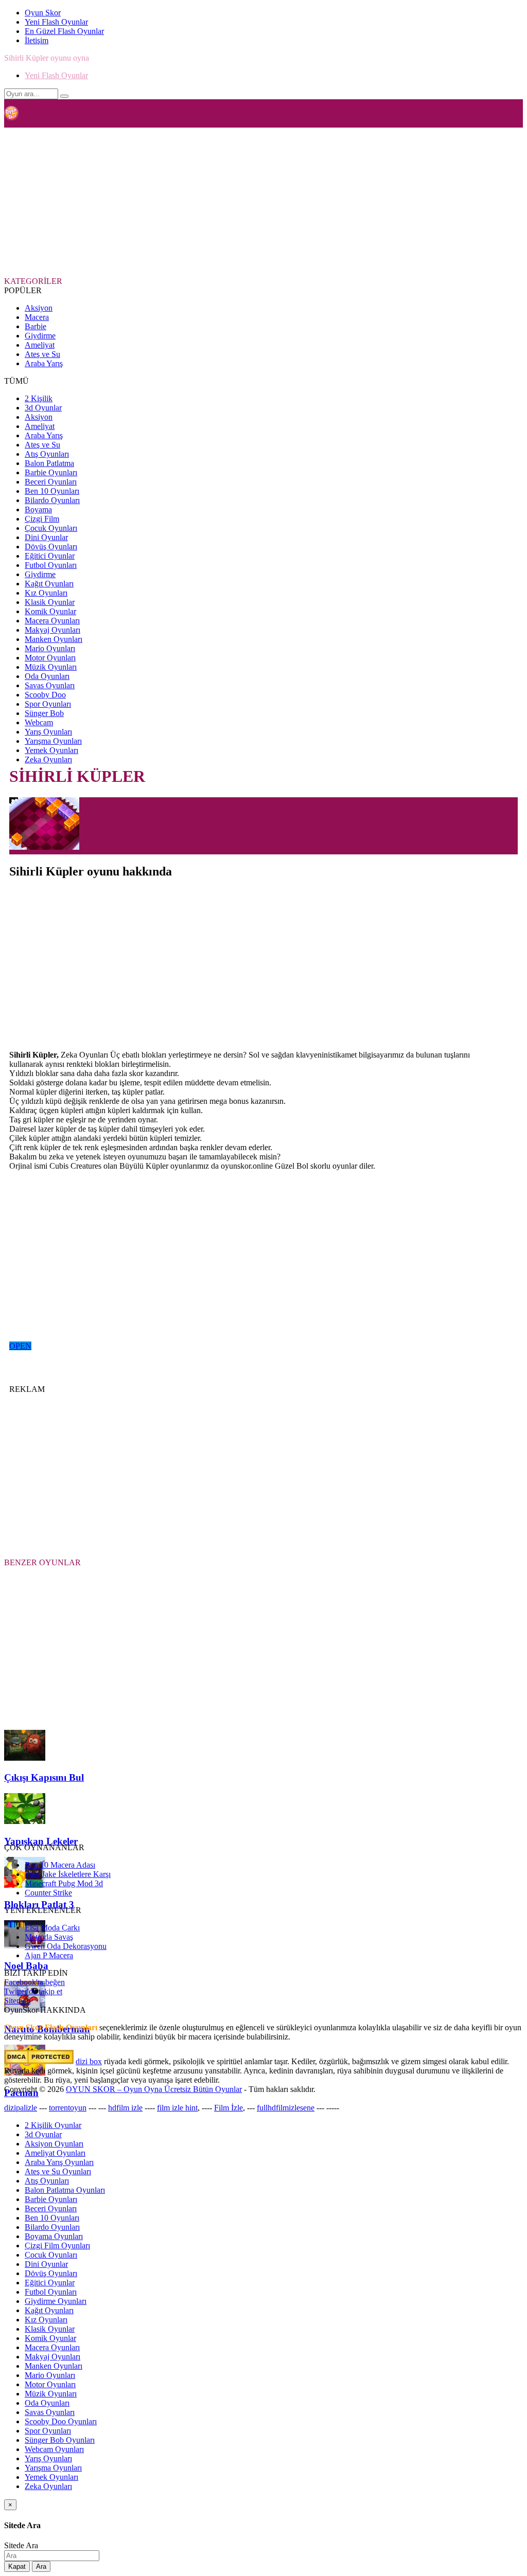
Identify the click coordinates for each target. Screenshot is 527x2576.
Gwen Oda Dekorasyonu (66, 1946)
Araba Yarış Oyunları (59, 2162)
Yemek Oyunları (51, 750)
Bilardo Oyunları (52, 500)
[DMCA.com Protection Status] (39, 2061)
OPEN (20, 1346)
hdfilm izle (125, 2108)
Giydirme (40, 336)
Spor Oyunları (48, 704)
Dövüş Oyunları (51, 547)
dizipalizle (21, 2108)
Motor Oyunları (50, 658)
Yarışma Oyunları (53, 741)
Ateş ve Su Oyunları (58, 2171)
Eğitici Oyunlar (50, 556)
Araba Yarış (44, 363)
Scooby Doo (45, 695)
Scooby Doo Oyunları (61, 2421)
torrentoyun (68, 2108)
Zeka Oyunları (48, 759)
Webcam (39, 722)
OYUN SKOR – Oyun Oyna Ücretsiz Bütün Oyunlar (154, 2089)
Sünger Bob (44, 713)
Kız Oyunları (46, 593)
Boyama (38, 509)
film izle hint (177, 2108)
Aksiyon (39, 308)
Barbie (36, 326)
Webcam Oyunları (54, 2449)
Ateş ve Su (42, 354)
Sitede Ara (21, 2545)
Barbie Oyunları (51, 472)
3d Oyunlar (43, 408)
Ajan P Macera (49, 1955)
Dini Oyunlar (46, 537)
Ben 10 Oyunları (52, 491)
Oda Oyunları (47, 676)
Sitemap (17, 2001)
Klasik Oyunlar (50, 602)
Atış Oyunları (47, 454)
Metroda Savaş (49, 1937)
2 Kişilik (39, 398)
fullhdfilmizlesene (286, 2108)
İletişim (37, 40)
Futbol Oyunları (51, 565)
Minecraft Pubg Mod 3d (64, 1883)
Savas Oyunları (50, 685)
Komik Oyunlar (50, 611)
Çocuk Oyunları (51, 528)
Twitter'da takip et (33, 1991)
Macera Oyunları (52, 621)
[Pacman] (25, 2073)
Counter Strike (48, 1893)
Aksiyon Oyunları (54, 2144)
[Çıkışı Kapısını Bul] (25, 1758)
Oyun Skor (43, 13)
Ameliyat (40, 345)
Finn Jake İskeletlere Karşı (68, 1874)
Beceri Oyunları (51, 482)
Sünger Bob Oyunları (60, 2440)
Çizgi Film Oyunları (57, 2246)
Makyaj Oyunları (52, 630)
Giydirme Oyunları (56, 2301)
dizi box (89, 2061)
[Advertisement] (254, 201)
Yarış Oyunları (48, 732)
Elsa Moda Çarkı (52, 1928)
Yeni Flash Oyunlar (56, 22)
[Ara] (64, 96)
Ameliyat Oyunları (55, 2153)
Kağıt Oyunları (49, 584)
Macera (37, 317)
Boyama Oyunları (54, 2236)
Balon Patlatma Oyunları (65, 2190)
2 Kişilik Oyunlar (53, 2125)
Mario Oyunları (50, 648)
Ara (41, 2566)
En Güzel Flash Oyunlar (64, 31)
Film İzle (229, 2108)
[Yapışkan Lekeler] (25, 1821)
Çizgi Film (42, 519)
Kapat (17, 2566)
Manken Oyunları (54, 639)
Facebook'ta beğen (34, 1982)
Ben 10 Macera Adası (60, 1865)
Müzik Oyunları (51, 667)
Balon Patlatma (49, 463)
